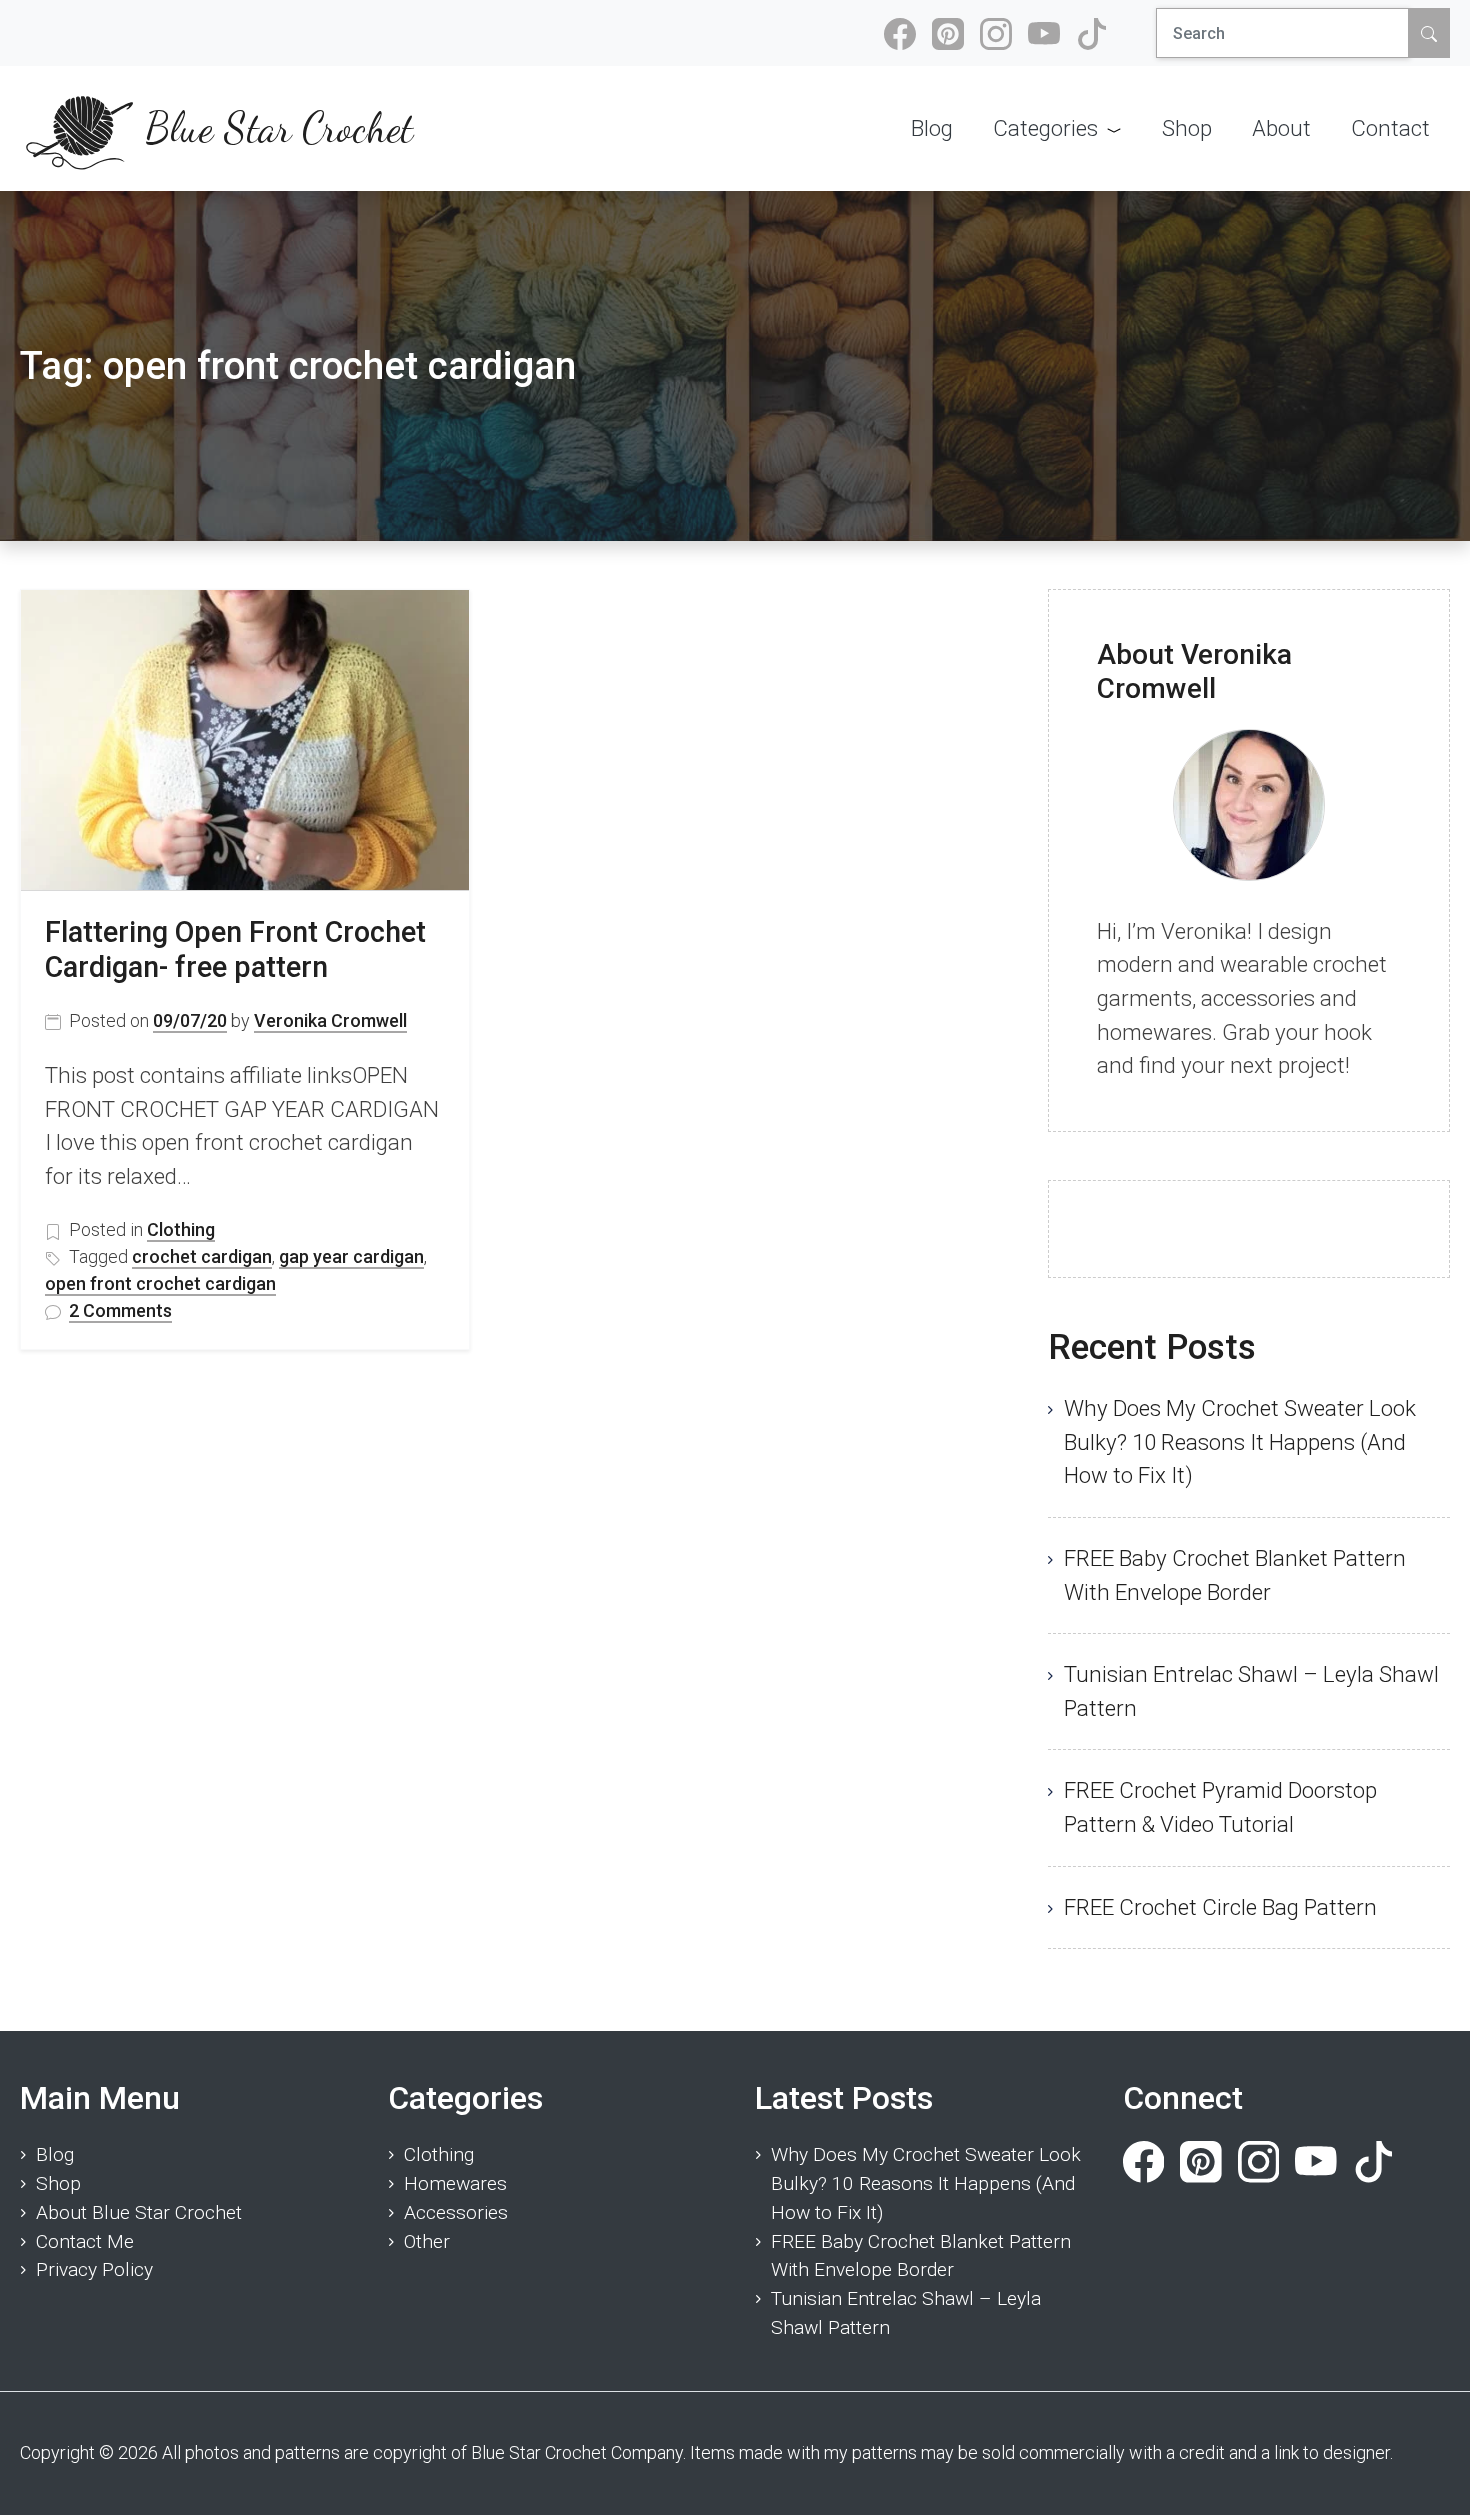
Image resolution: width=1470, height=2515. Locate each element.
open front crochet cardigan (160, 1283)
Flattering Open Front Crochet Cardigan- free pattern (235, 949)
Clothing (181, 1229)
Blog (55, 2154)
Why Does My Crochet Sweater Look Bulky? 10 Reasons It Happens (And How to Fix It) (1240, 1441)
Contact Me (85, 2241)
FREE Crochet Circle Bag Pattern (1220, 1907)
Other (427, 2241)
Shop (58, 2183)
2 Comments (120, 1311)
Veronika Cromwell (330, 1020)
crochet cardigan (202, 1256)
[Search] (1429, 33)
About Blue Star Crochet (139, 2212)
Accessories (456, 2212)
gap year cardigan (351, 1256)
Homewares (455, 2183)
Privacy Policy (94, 2269)
